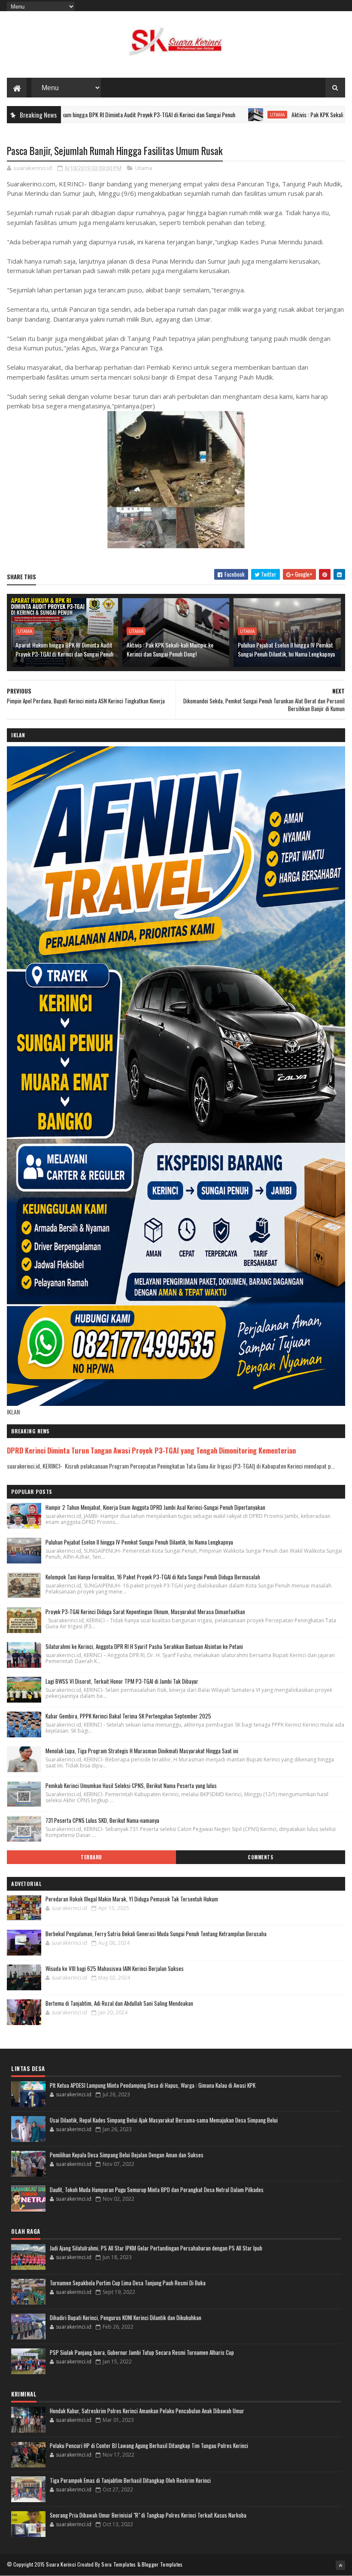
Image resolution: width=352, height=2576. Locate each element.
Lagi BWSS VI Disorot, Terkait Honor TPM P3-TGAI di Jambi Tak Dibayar (122, 1681)
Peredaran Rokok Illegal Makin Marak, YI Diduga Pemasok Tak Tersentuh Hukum (132, 1899)
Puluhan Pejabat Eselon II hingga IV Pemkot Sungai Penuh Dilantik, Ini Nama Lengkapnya (286, 649)
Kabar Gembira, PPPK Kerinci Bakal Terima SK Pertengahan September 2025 (128, 1716)
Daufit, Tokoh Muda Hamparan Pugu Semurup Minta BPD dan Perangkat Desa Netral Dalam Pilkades (157, 2190)
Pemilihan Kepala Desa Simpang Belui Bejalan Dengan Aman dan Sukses (127, 2155)
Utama (212, 115)
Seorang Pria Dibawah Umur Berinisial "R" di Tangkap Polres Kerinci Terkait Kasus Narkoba (148, 2515)
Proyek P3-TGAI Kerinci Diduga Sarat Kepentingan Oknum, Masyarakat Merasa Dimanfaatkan (145, 1612)
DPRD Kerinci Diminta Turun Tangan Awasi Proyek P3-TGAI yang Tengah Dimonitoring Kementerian (151, 1450)
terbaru (91, 1857)
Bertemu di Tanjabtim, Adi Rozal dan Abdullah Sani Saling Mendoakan (119, 2003)
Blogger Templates (162, 2564)
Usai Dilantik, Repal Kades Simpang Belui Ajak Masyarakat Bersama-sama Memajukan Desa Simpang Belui (164, 2120)
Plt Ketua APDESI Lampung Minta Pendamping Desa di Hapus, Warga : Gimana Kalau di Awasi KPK (153, 2085)
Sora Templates (118, 2564)
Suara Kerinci (61, 2564)
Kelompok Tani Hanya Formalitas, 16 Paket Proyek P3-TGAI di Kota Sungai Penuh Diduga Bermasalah (153, 1577)
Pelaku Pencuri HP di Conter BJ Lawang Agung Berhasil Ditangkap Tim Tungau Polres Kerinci (149, 2445)
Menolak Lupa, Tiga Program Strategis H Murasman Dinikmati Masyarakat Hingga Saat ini (142, 1751)
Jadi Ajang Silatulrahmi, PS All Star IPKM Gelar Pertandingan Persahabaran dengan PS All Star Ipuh (156, 2248)
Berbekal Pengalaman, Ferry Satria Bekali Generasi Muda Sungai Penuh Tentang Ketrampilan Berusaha (156, 1934)
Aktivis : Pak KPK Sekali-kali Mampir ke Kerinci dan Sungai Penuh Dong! (170, 649)
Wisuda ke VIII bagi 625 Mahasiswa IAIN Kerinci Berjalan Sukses (115, 1968)
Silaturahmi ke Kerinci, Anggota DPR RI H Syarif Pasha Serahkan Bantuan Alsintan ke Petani (144, 1646)
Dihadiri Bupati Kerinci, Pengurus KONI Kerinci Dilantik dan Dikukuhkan (126, 2317)
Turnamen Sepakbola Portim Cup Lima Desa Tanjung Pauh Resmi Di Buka (128, 2283)
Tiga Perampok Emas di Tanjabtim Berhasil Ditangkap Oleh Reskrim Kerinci (130, 2480)
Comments (260, 1857)
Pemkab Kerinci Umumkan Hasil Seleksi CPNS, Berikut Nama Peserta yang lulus (131, 1785)
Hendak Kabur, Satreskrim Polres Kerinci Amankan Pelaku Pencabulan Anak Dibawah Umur (147, 2411)
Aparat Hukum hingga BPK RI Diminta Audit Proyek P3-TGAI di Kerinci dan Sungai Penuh (64, 649)
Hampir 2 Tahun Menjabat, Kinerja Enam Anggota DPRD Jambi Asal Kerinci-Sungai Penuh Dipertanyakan (155, 1507)
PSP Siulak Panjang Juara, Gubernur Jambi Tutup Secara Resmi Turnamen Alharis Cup (142, 2352)
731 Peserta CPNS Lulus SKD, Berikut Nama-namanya (102, 1820)
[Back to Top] (340, 2565)
